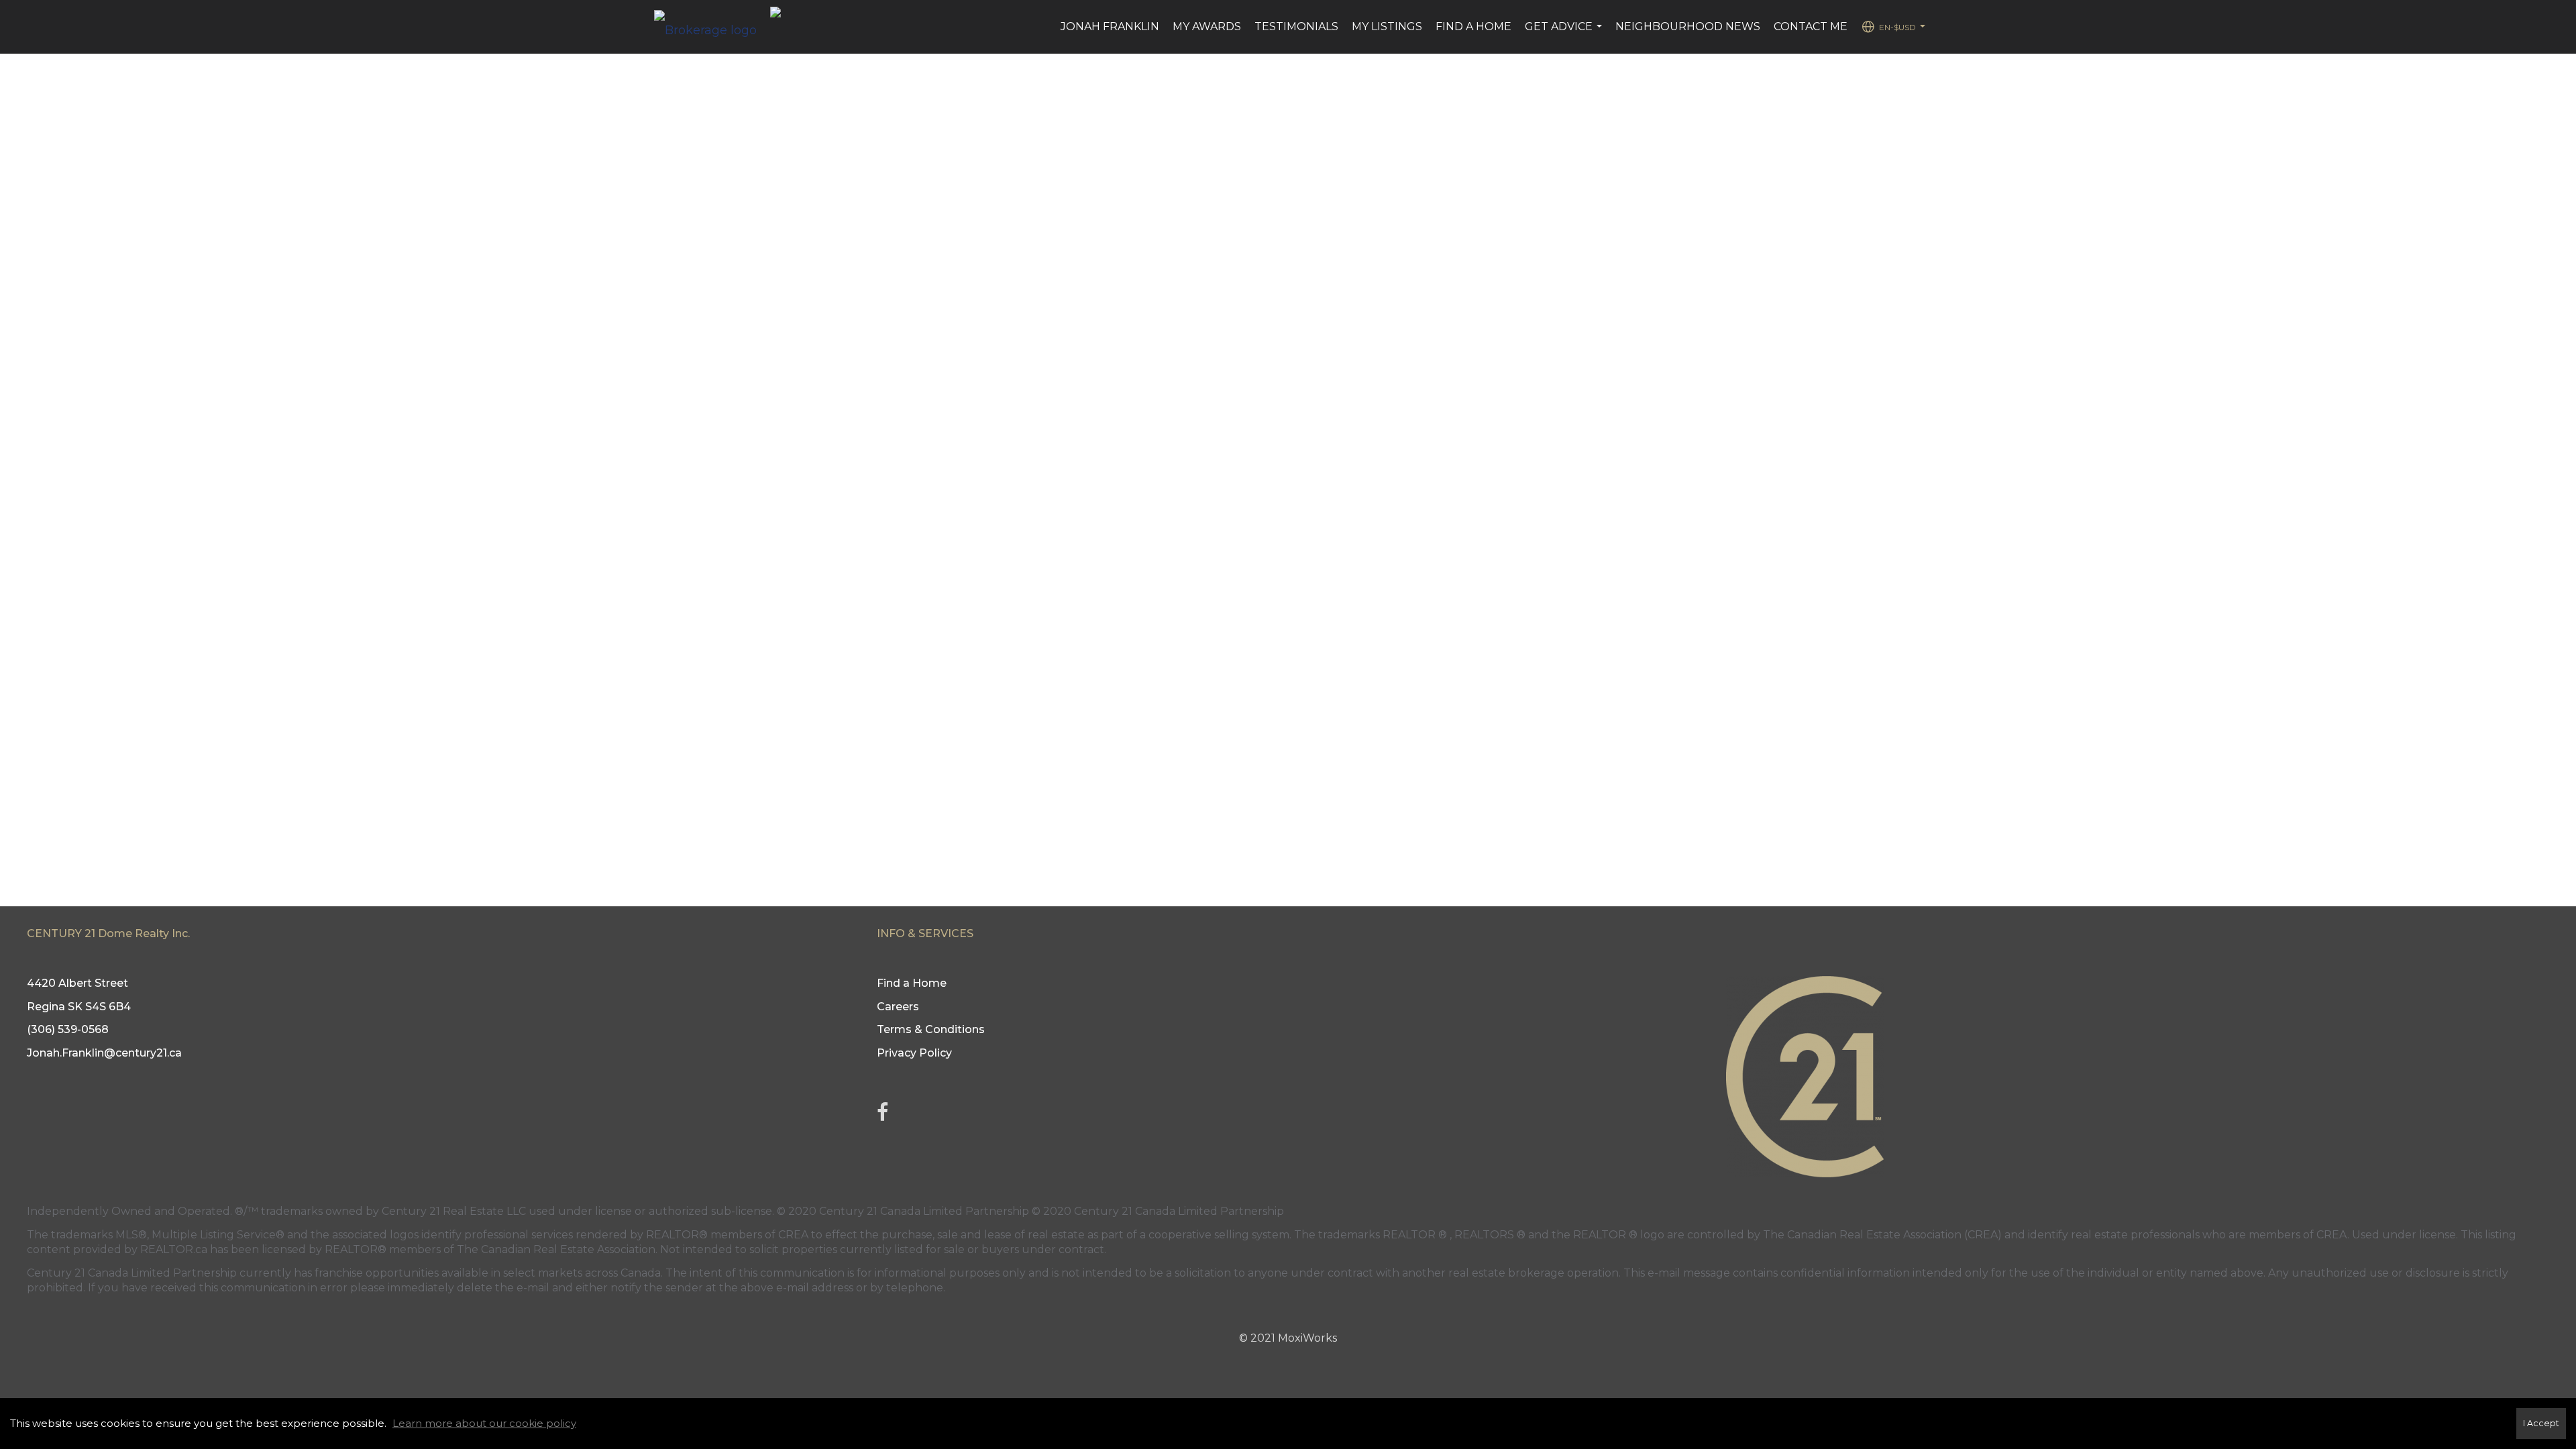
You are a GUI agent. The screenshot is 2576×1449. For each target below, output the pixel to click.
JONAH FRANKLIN (1110, 26)
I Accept (2541, 1423)
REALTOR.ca (174, 1249)
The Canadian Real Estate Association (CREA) (1882, 1235)
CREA (793, 1235)
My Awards (1207, 26)
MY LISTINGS (1387, 26)
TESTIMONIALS (1296, 26)
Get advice (1565, 34)
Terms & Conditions (931, 1029)
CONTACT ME (1811, 26)
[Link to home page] (712, 27)
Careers (898, 1007)
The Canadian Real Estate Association (556, 1249)
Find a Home (1473, 26)
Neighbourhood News (1688, 26)
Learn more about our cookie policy (484, 1423)
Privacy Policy (914, 1053)
